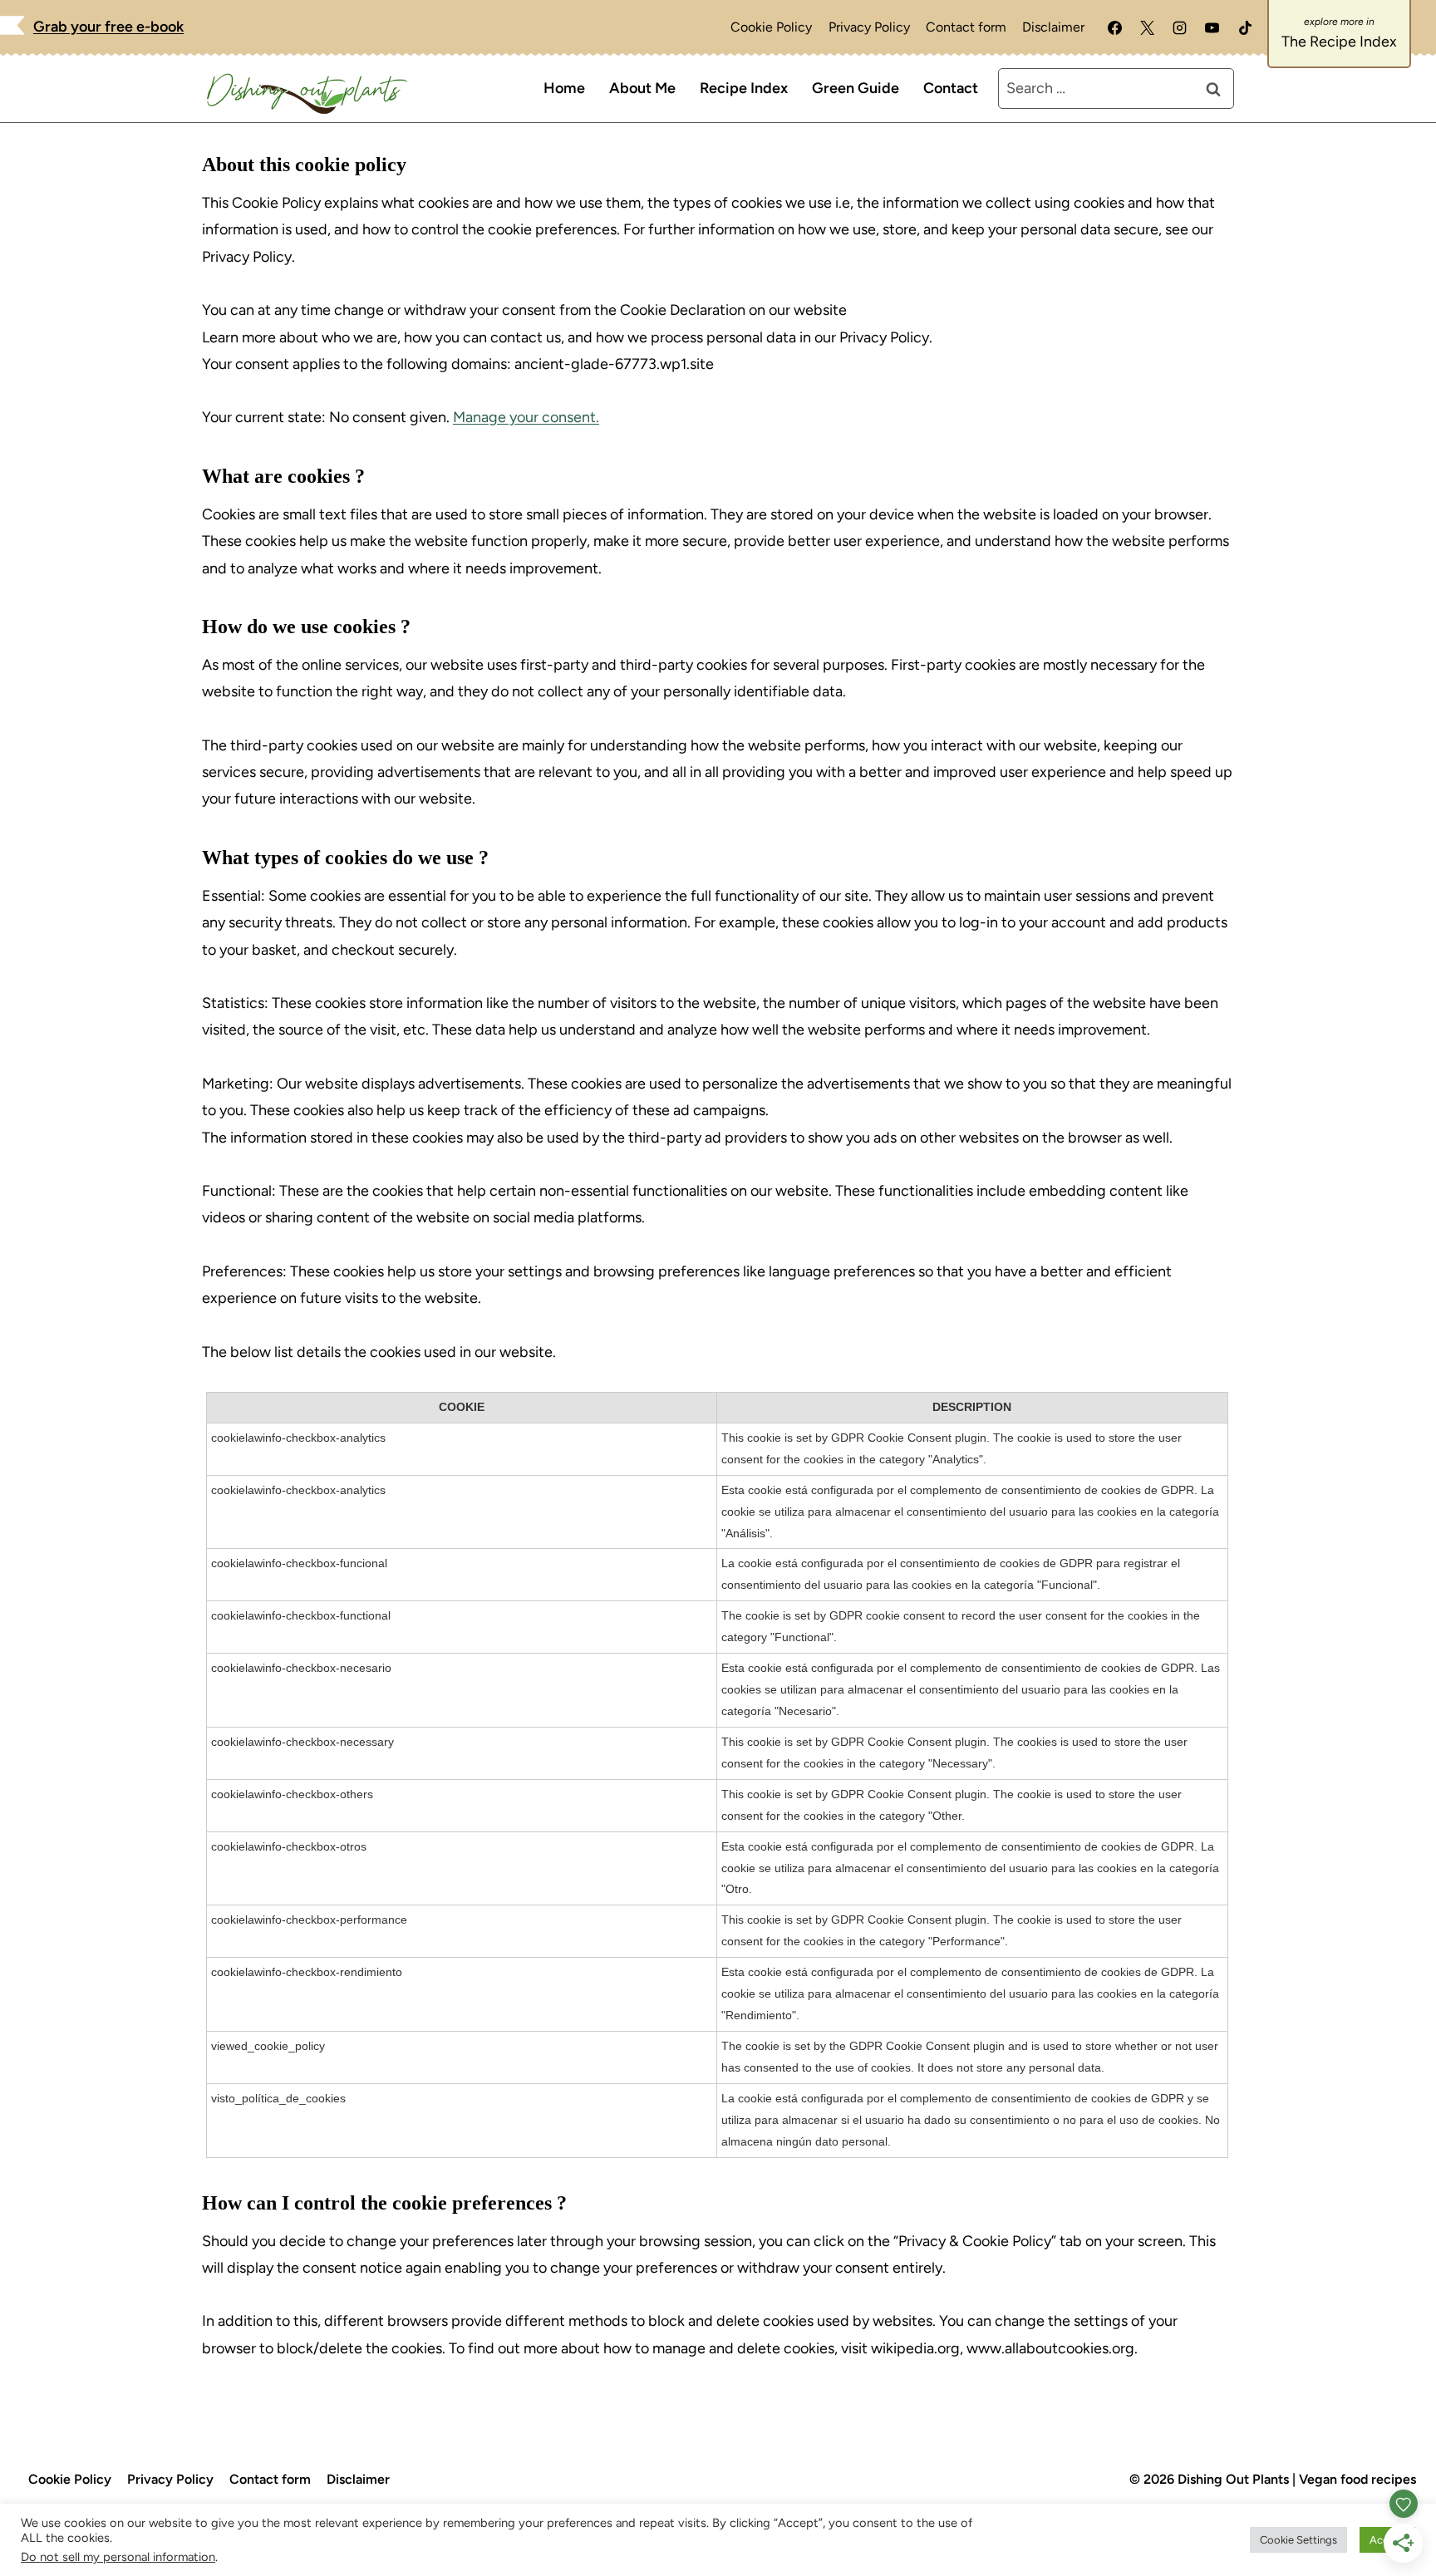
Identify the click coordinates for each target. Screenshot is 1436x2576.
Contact (951, 88)
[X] (1148, 27)
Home (564, 88)
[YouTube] (1212, 27)
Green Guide (856, 88)
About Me (642, 88)
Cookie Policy (771, 27)
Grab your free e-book (108, 27)
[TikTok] (1245, 27)
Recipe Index (744, 88)
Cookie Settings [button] (1298, 2540)
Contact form (966, 27)
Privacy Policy (869, 27)
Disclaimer (1053, 27)
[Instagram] (1180, 27)
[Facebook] (1115, 27)
